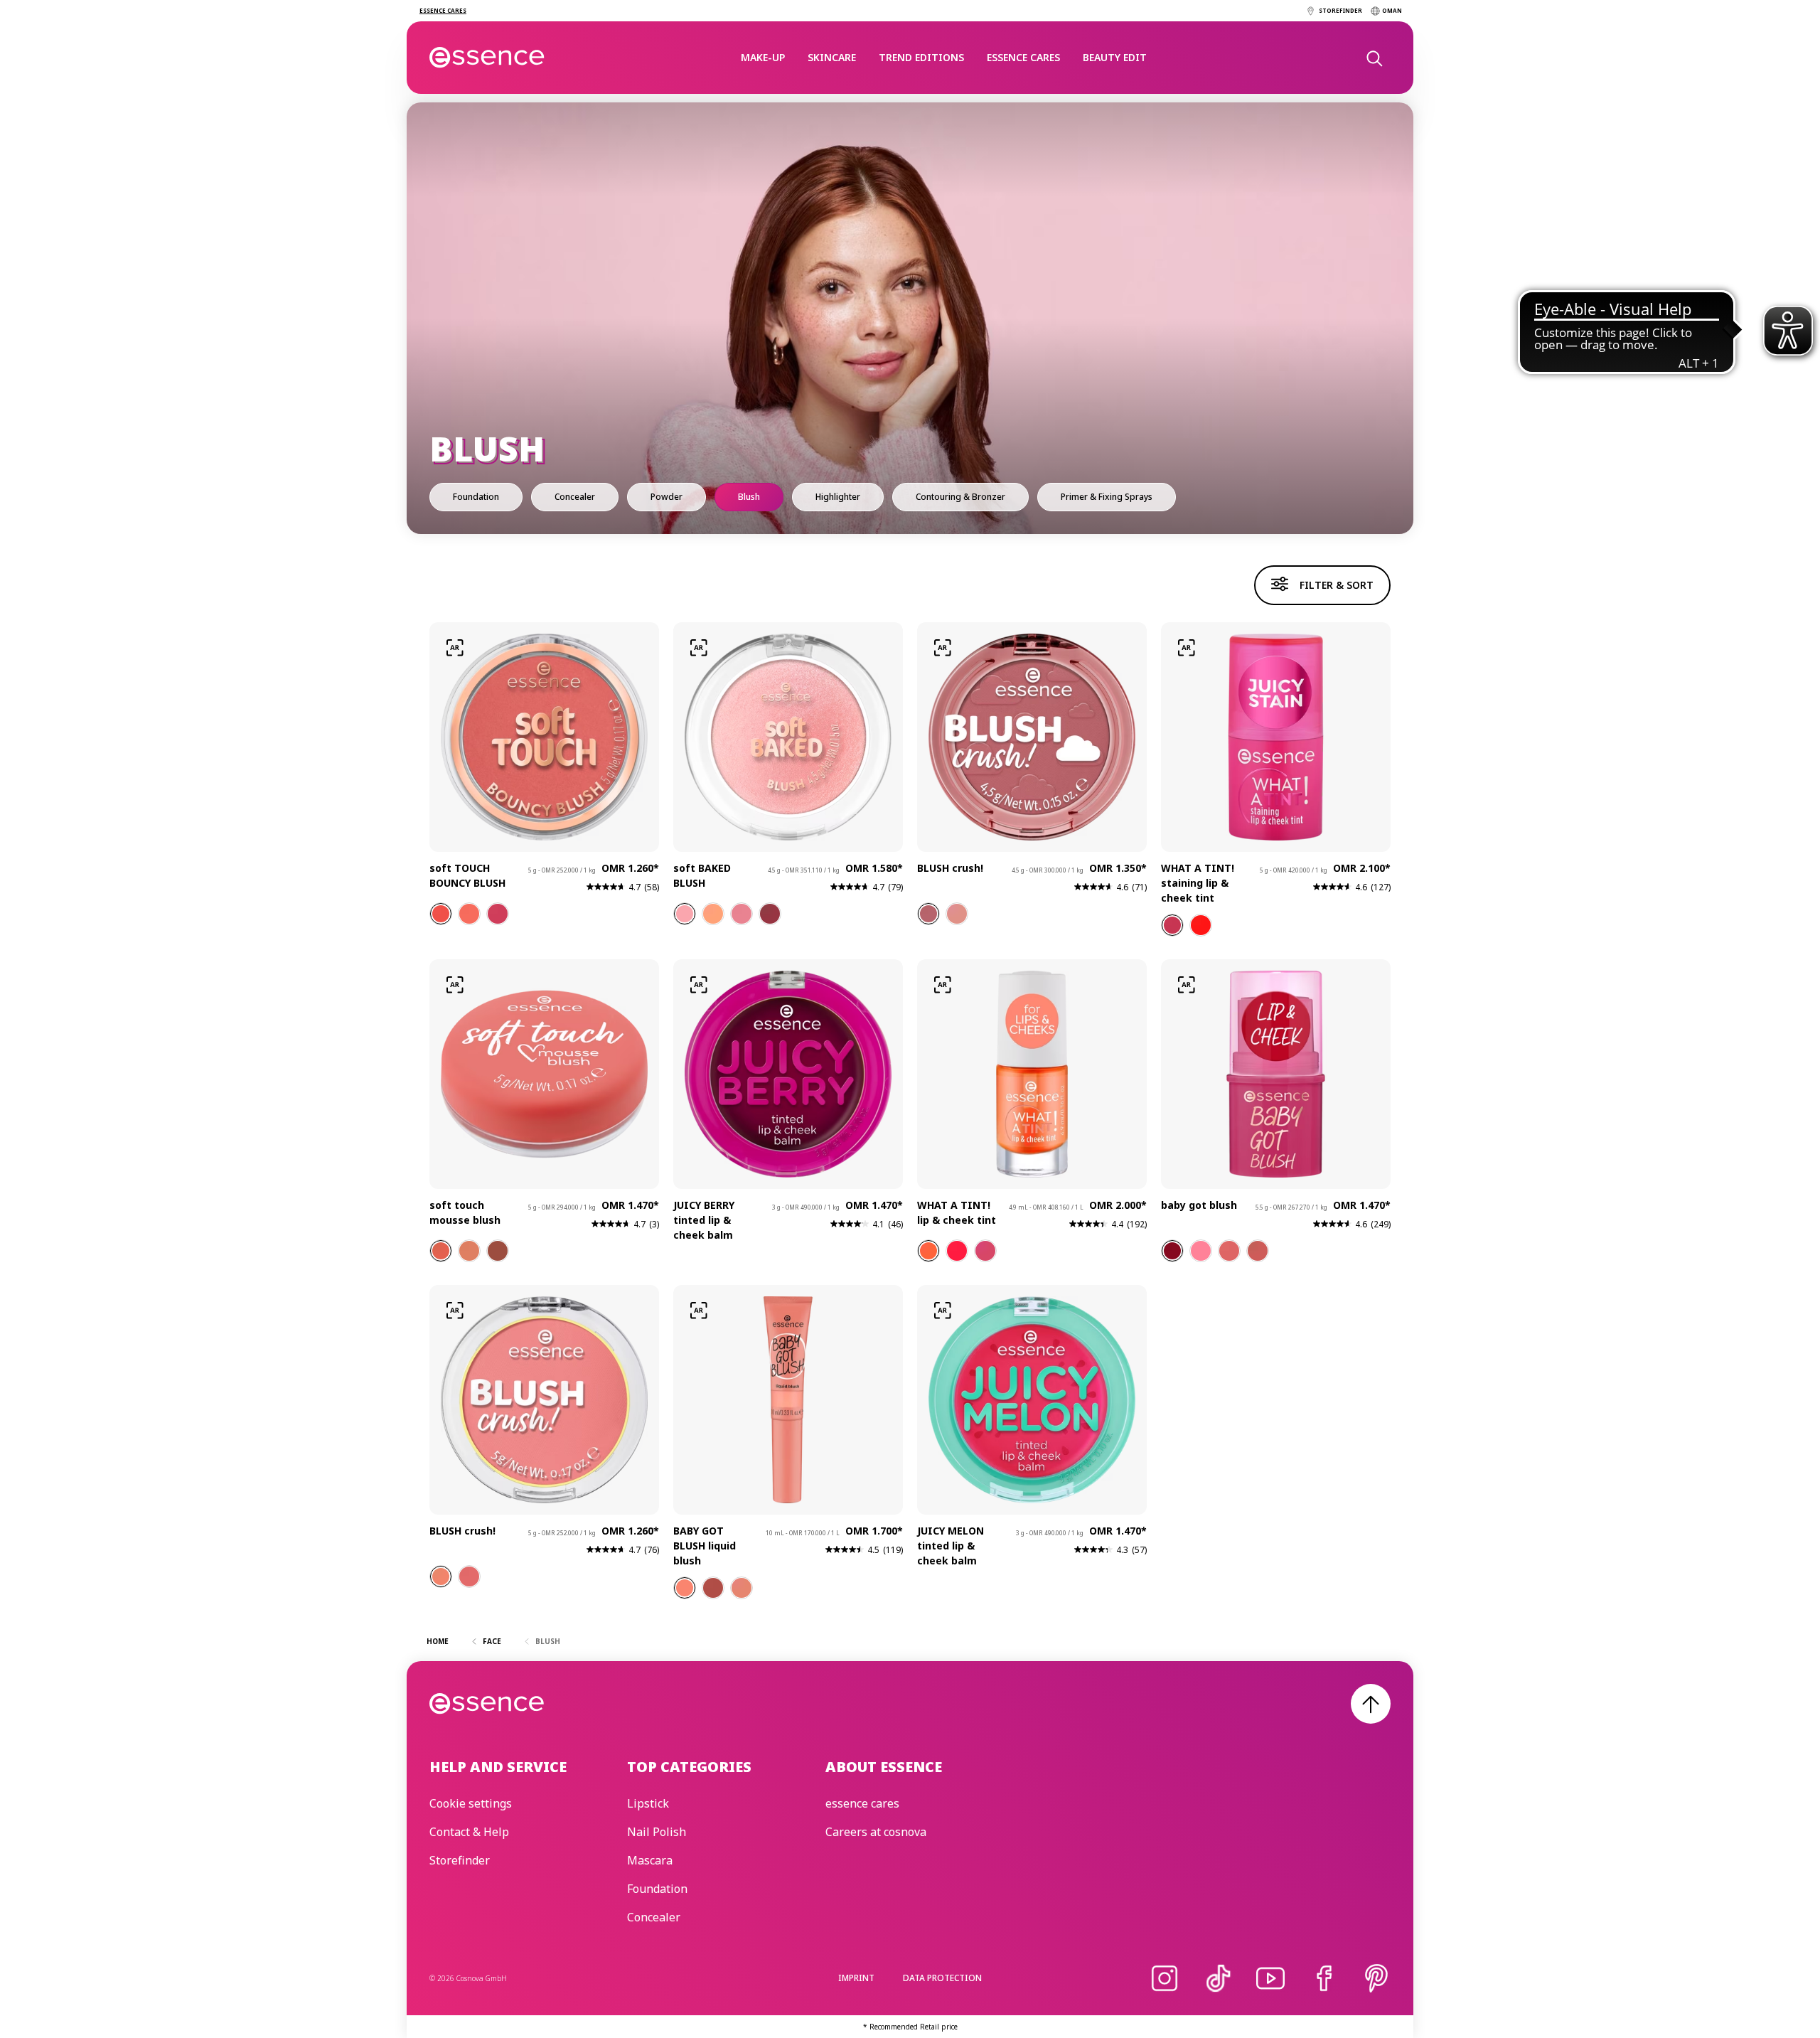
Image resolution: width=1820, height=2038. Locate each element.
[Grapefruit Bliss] (1201, 925)
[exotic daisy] (441, 914)
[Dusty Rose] (742, 1588)
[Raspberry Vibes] (1172, 925)
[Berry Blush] (441, 1576)
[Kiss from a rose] (985, 1251)
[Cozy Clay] (469, 1251)
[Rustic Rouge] (498, 1251)
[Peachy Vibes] (928, 1251)
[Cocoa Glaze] (770, 914)
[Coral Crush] (441, 1251)
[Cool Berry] (469, 1576)
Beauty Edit (1115, 57)
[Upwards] (1371, 1704)
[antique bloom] (469, 914)
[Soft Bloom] (685, 914)
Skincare (832, 57)
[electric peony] (498, 914)
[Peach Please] (713, 914)
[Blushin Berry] (713, 1588)
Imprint (856, 1978)
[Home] (487, 58)
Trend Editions (921, 57)
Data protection (942, 1978)
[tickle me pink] (1201, 1251)
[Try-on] (455, 648)
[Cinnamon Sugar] (928, 914)
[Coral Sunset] (957, 1251)
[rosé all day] (1229, 1251)
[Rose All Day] (742, 914)
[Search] (1374, 58)
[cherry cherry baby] (1172, 1251)
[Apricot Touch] (957, 914)
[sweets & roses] (1258, 1251)
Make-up (763, 57)
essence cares (1023, 57)
